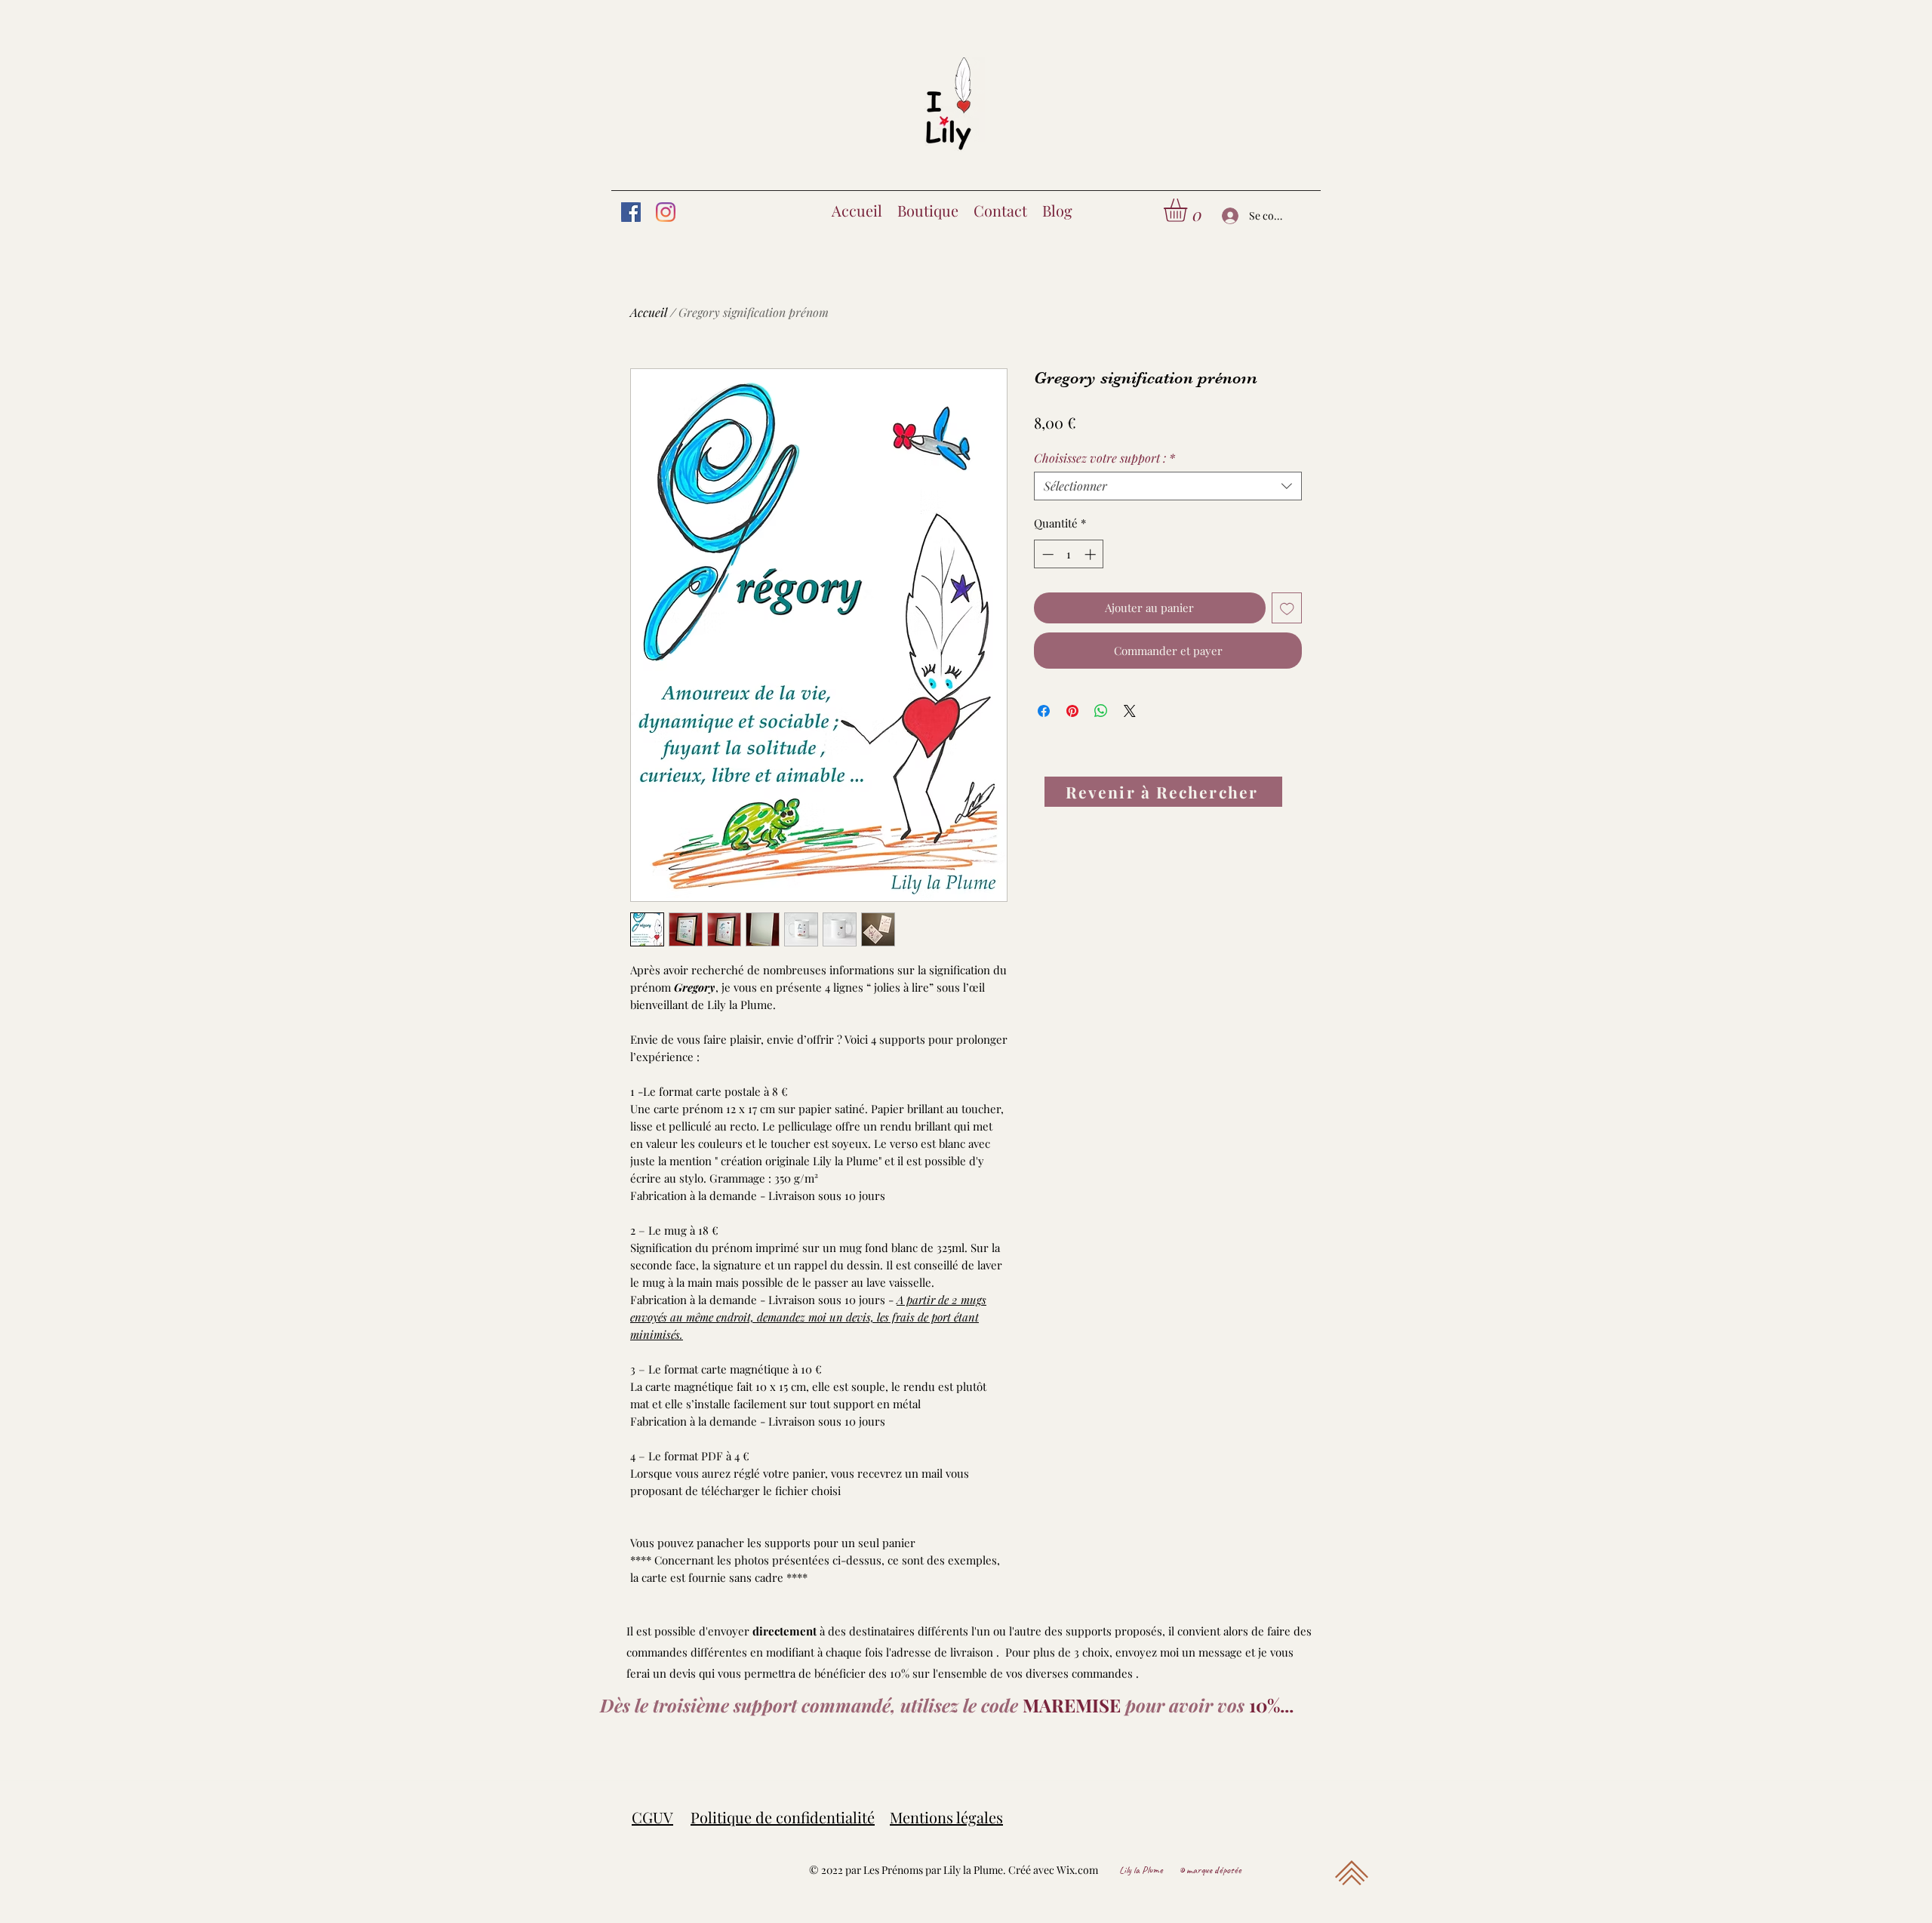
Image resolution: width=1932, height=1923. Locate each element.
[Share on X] (1130, 711)
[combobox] (1168, 486)
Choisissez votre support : (1104, 458)
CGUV (652, 1817)
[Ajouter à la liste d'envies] (1287, 608)
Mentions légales (946, 1817)
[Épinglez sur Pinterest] (1072, 711)
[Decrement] (1046, 554)
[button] (1189, 210)
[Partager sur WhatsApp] (1101, 711)
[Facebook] (631, 212)
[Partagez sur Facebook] (1044, 711)
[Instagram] (666, 212)
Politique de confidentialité (783, 1817)
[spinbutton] (1069, 554)
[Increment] (1092, 554)
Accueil (649, 312)
